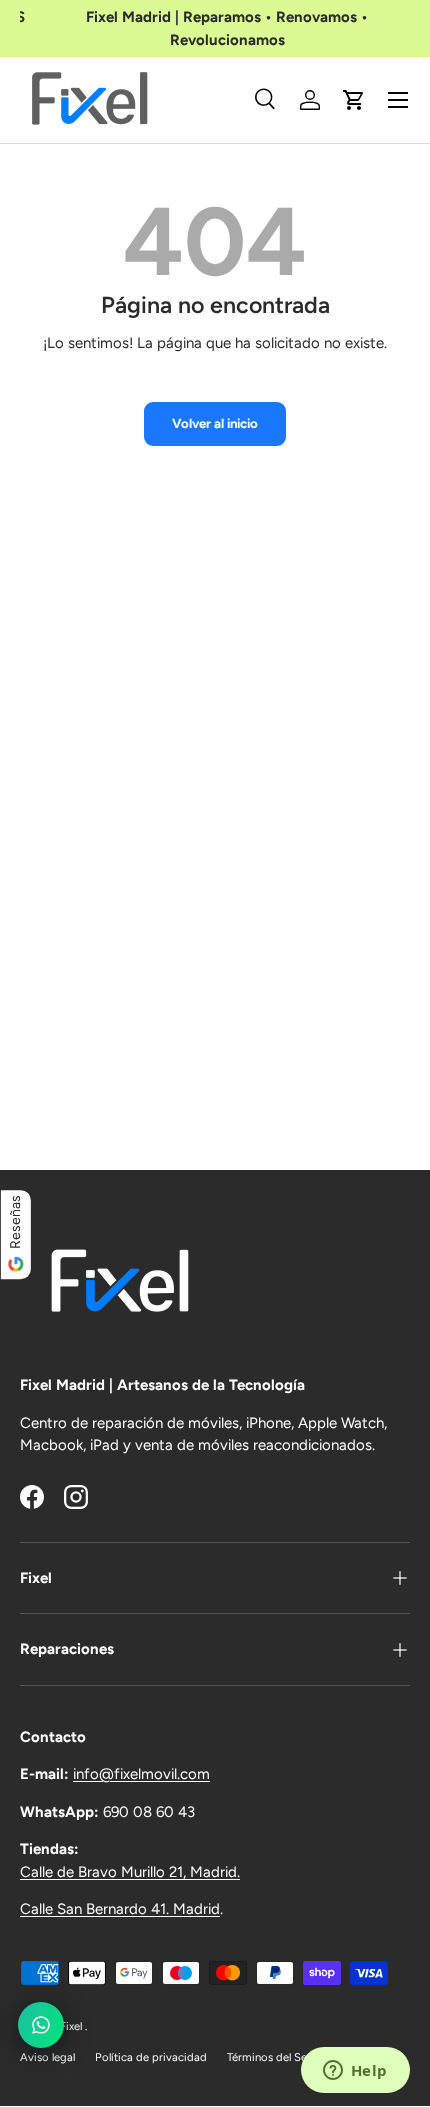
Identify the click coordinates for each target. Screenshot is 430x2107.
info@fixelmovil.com (141, 1774)
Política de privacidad (151, 2057)
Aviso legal (47, 2057)
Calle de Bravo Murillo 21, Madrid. (130, 1872)
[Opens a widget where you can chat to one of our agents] (355, 2072)
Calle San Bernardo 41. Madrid (120, 1909)
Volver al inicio (215, 423)
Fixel (72, 2026)
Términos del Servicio (281, 2057)
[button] (354, 100)
